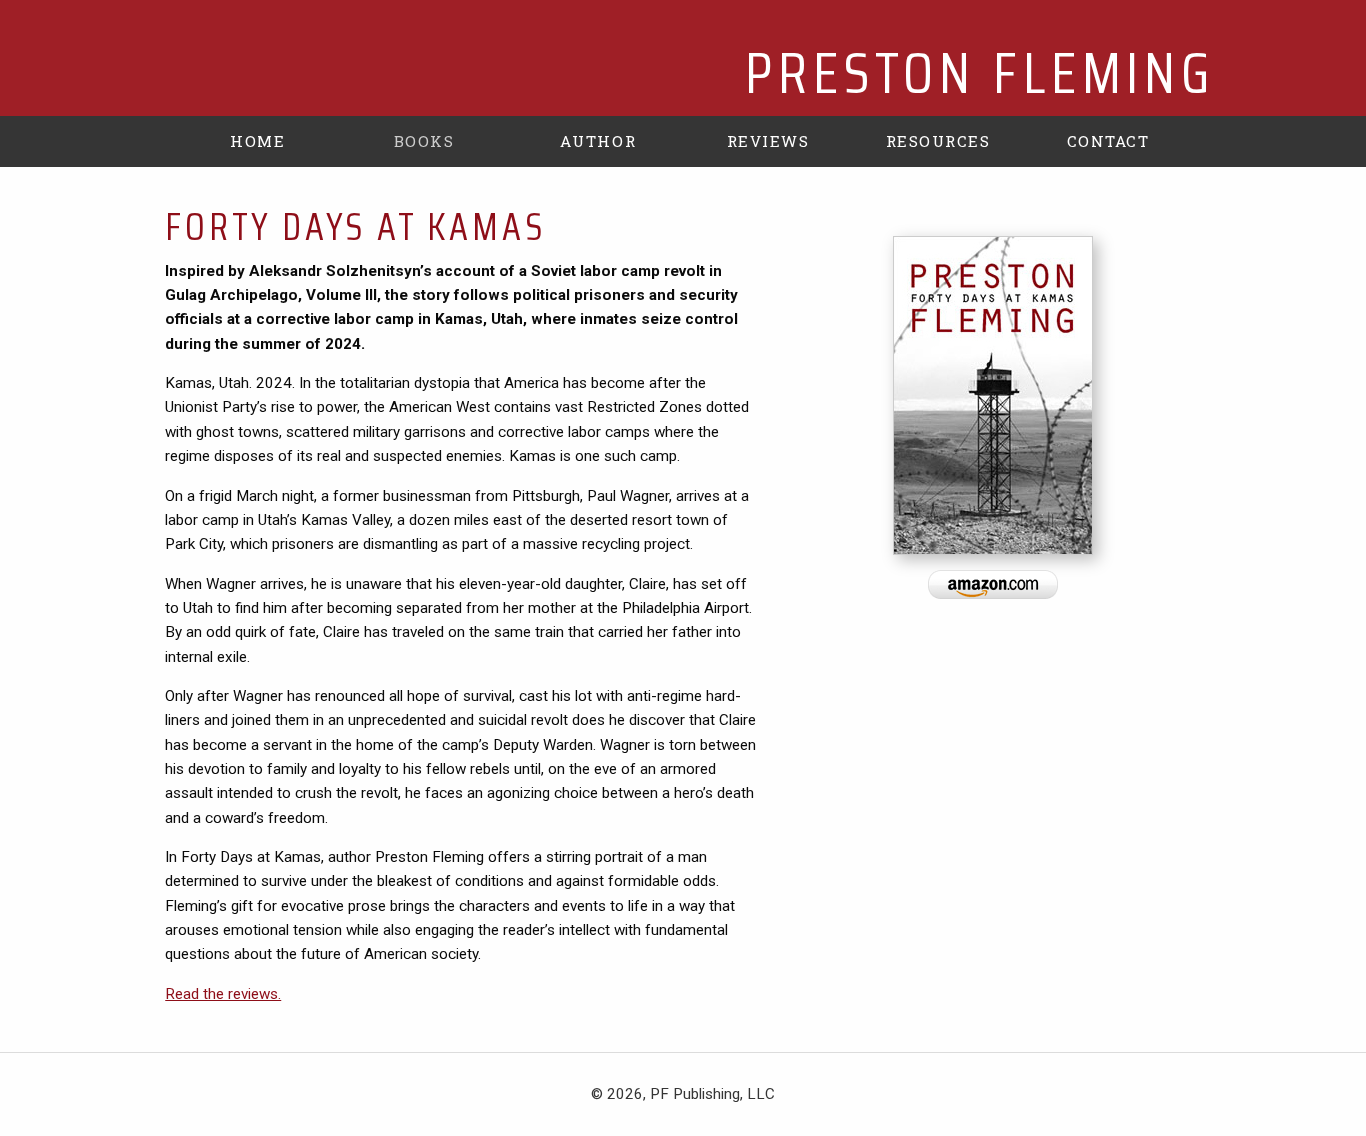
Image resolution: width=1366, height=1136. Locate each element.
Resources (938, 141)
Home (257, 141)
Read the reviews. (223, 994)
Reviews (768, 141)
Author (598, 141)
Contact (1108, 141)
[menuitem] (258, 141)
